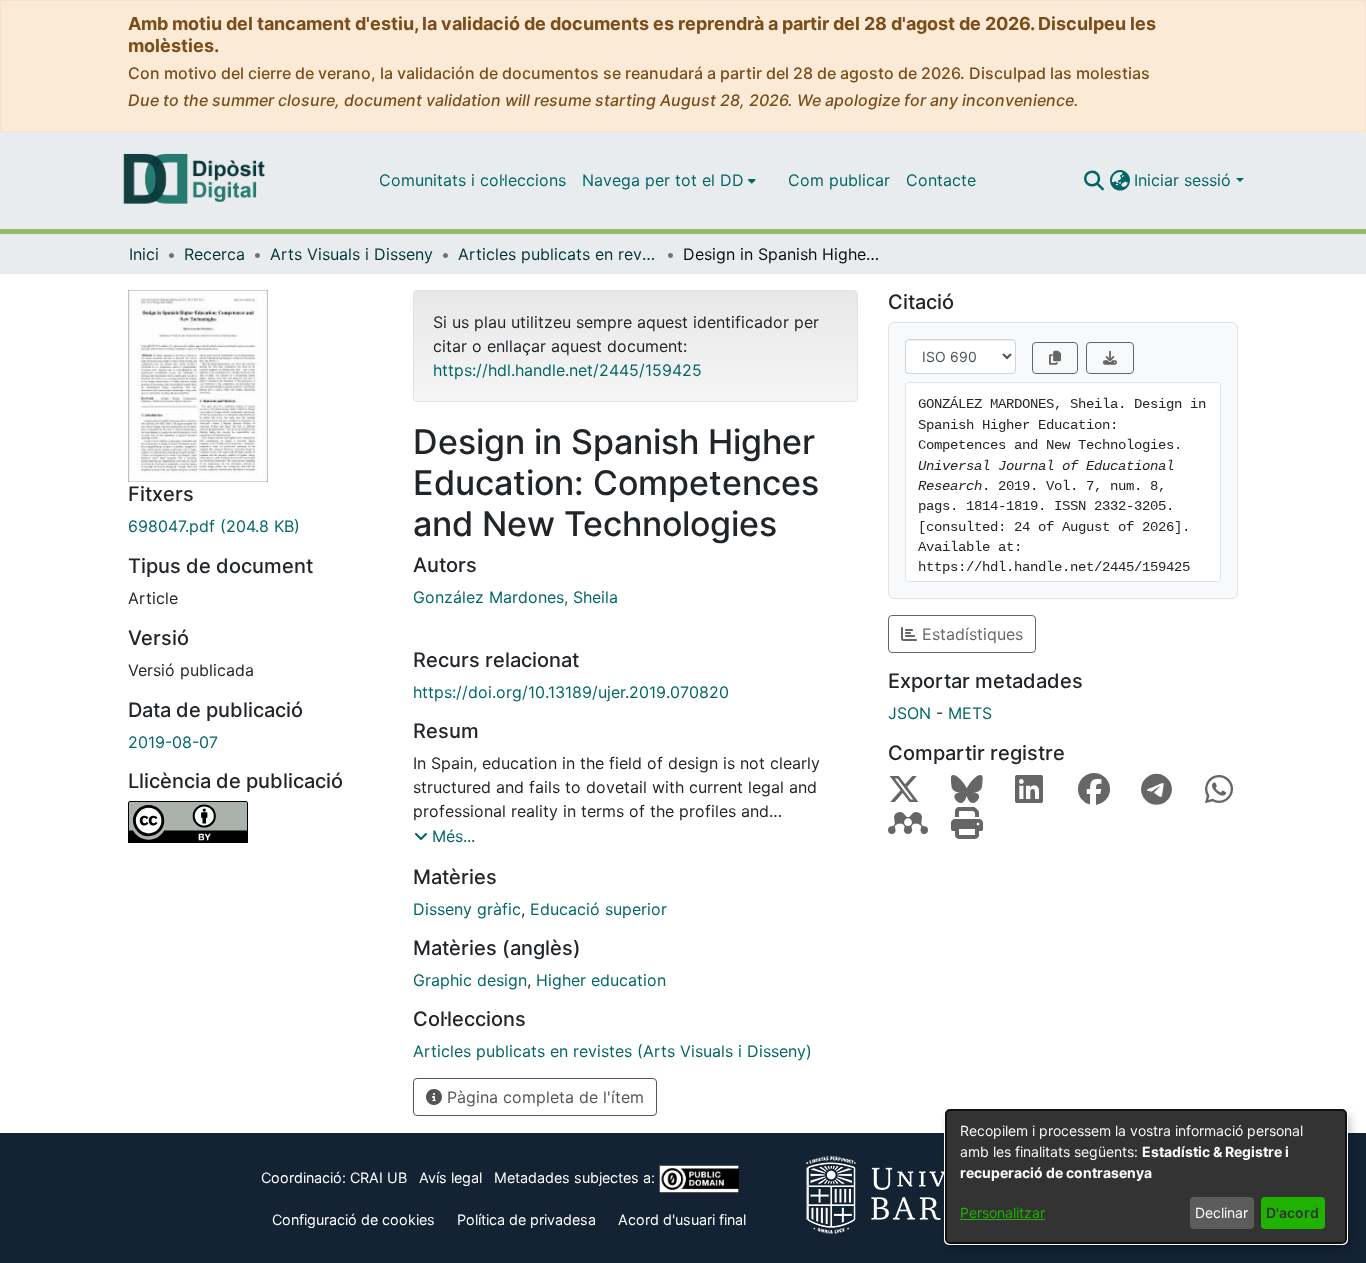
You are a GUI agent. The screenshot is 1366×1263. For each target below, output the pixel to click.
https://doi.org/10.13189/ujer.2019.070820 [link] (571, 692)
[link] (255, 526)
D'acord (1292, 1212)
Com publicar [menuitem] (839, 180)
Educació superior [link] (598, 909)
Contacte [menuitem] (941, 180)
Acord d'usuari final (682, 1219)
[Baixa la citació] (1110, 358)
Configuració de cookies (353, 1219)
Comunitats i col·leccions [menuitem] (472, 180)
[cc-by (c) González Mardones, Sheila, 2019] (255, 822)
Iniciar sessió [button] (1185, 180)
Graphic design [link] (470, 980)
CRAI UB (378, 1177)
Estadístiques (970, 634)
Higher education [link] (601, 980)
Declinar (1221, 1212)
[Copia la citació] (1055, 358)
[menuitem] (669, 180)
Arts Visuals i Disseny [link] (351, 254)
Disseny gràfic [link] (467, 909)
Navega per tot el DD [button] (663, 180)
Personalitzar (1002, 1212)
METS (970, 713)
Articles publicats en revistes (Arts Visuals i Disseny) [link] (558, 254)
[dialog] (1146, 1176)
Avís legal (450, 1177)
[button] (1093, 180)
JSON (909, 713)
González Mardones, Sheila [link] (515, 597)
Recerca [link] (214, 254)
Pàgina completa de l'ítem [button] (543, 1097)
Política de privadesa (526, 1219)
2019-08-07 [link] (173, 742)
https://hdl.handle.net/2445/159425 (567, 370)
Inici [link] (144, 254)
